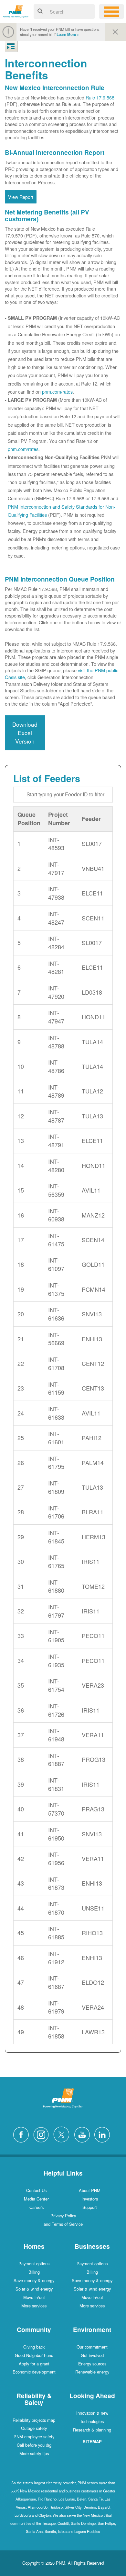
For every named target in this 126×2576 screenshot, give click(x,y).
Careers (37, 2207)
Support (90, 2207)
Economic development (34, 2372)
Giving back (34, 2347)
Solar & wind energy (34, 2289)
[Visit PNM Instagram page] (43, 2134)
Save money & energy (34, 2280)
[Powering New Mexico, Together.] (16, 11)
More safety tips (34, 2453)
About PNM (90, 2190)
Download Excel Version (25, 733)
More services (34, 2306)
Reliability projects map (34, 2420)
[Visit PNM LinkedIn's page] (104, 2134)
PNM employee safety (34, 2437)
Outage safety (34, 2428)
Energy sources (92, 2364)
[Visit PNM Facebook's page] (23, 2134)
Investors (90, 2199)
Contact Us (36, 2190)
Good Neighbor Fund (34, 2355)
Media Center (36, 2199)
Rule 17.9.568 (100, 97)
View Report (21, 197)
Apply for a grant (34, 2364)
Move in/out (34, 2297)
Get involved (92, 2355)
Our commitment (92, 2347)
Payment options (34, 2264)
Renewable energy (92, 2372)
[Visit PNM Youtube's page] (84, 2134)
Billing (34, 2272)
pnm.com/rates (57, 392)
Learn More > (68, 35)
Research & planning (92, 2430)
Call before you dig (34, 2445)
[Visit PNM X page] (63, 2134)
